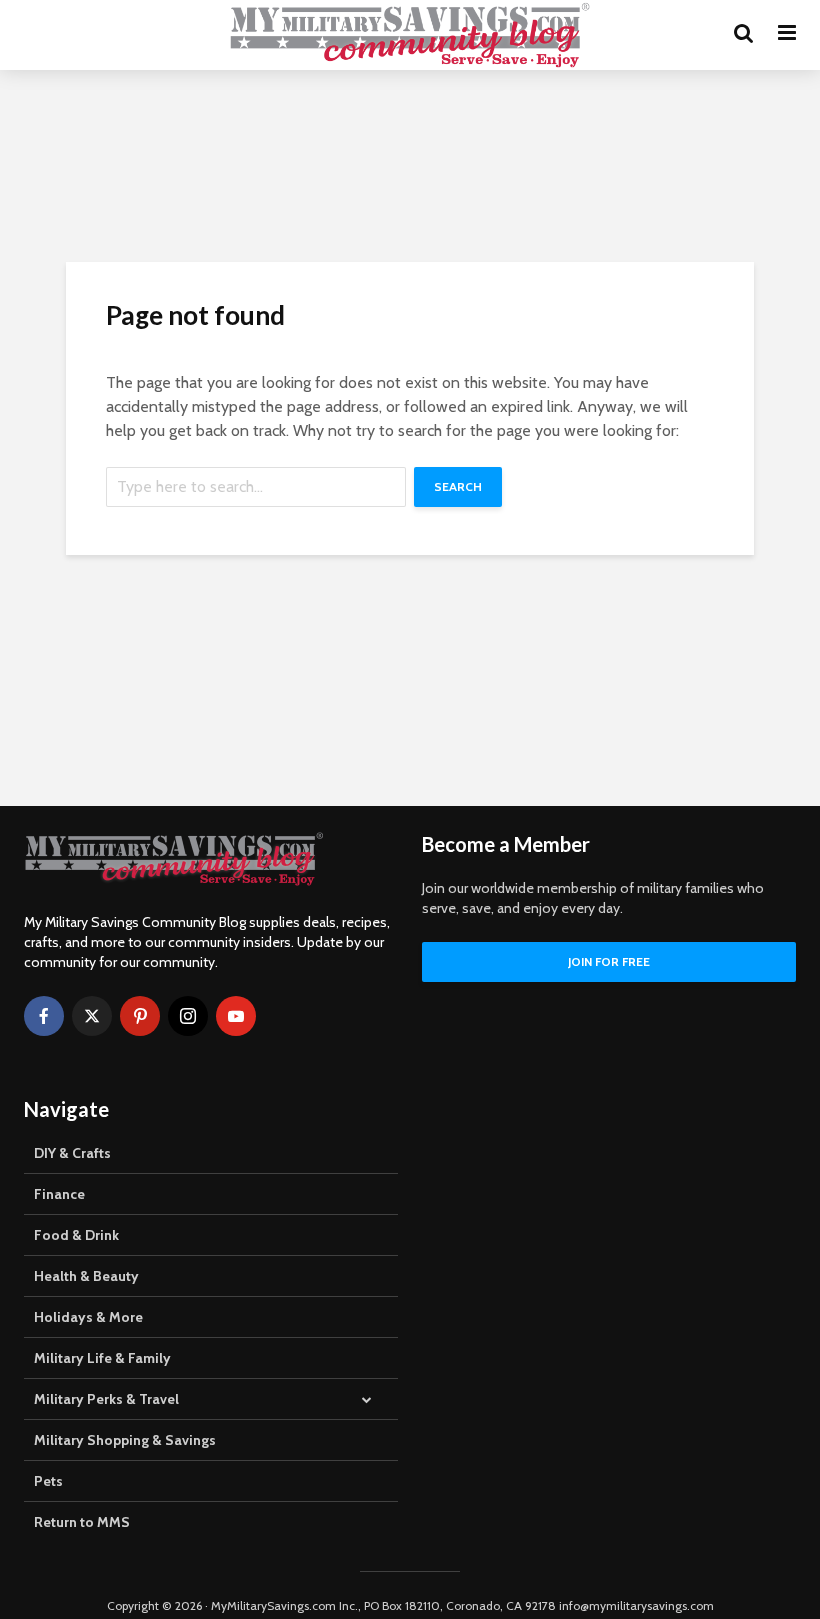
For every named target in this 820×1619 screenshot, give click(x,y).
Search (458, 486)
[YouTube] (236, 1016)
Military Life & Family (102, 1358)
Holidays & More (88, 1317)
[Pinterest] (140, 1016)
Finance (59, 1194)
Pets (48, 1481)
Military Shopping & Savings (125, 1440)
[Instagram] (188, 1016)
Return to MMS (82, 1522)
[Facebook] (44, 1016)
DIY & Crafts (72, 1153)
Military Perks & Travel (106, 1399)
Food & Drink (76, 1235)
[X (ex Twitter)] (92, 1016)
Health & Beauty (86, 1276)
